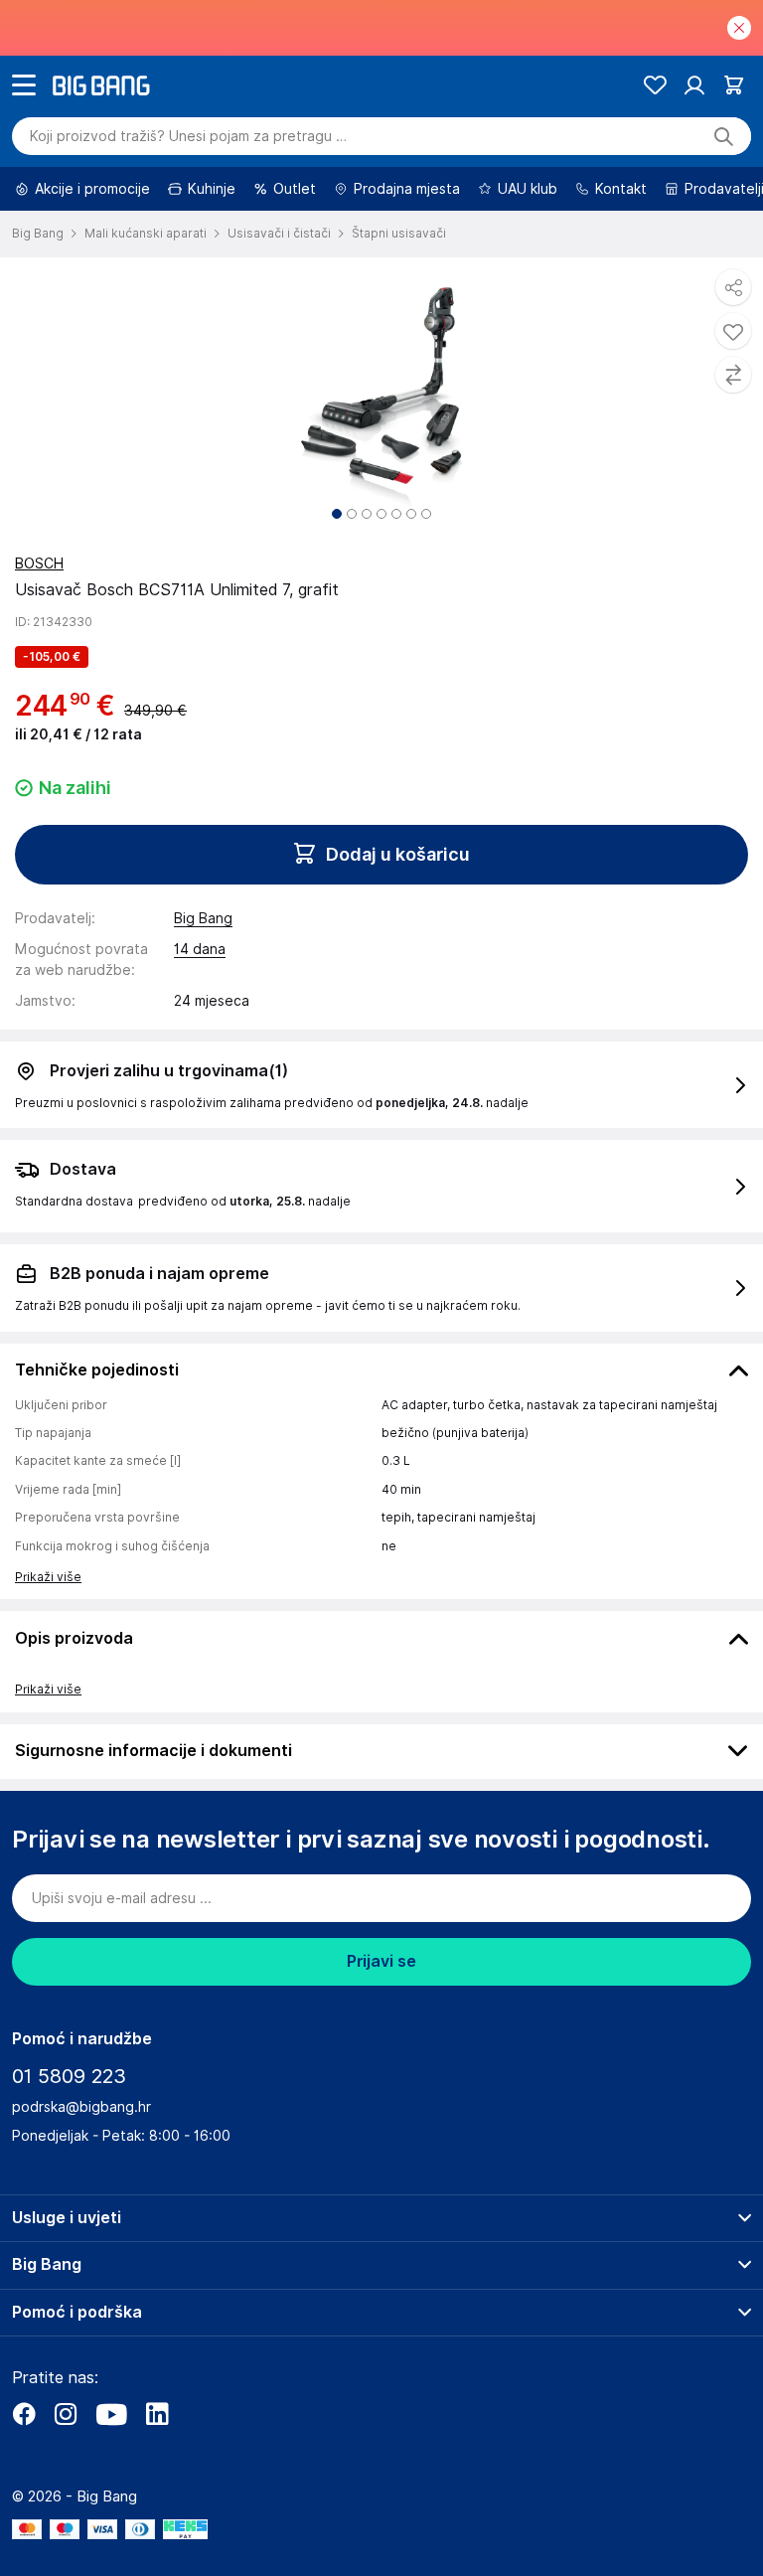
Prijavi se (381, 1961)
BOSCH (39, 563)
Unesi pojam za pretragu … (188, 136)
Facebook (24, 2414)
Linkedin (157, 2414)
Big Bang (203, 918)
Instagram (66, 2414)
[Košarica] (734, 85)
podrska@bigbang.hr (81, 2107)
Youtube (111, 2414)
